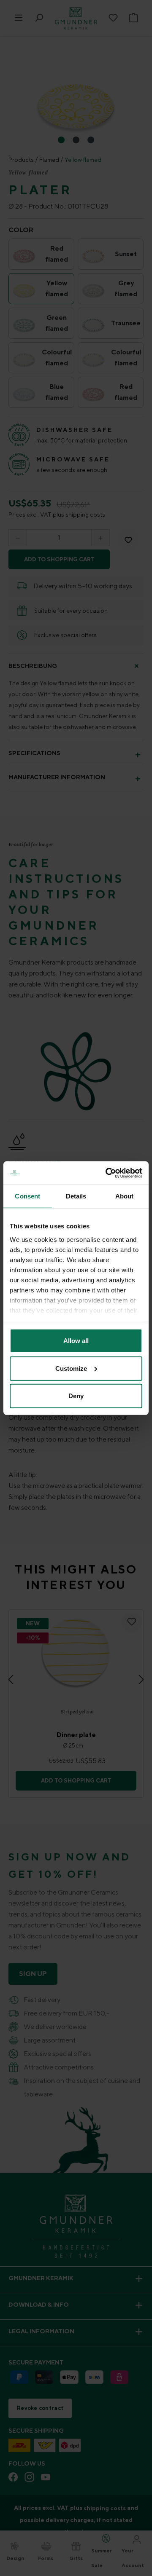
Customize (71, 1368)
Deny (76, 1396)
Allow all (76, 1341)
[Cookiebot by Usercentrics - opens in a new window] (107, 1173)
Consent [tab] (27, 1196)
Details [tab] (76, 1196)
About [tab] (125, 1196)
